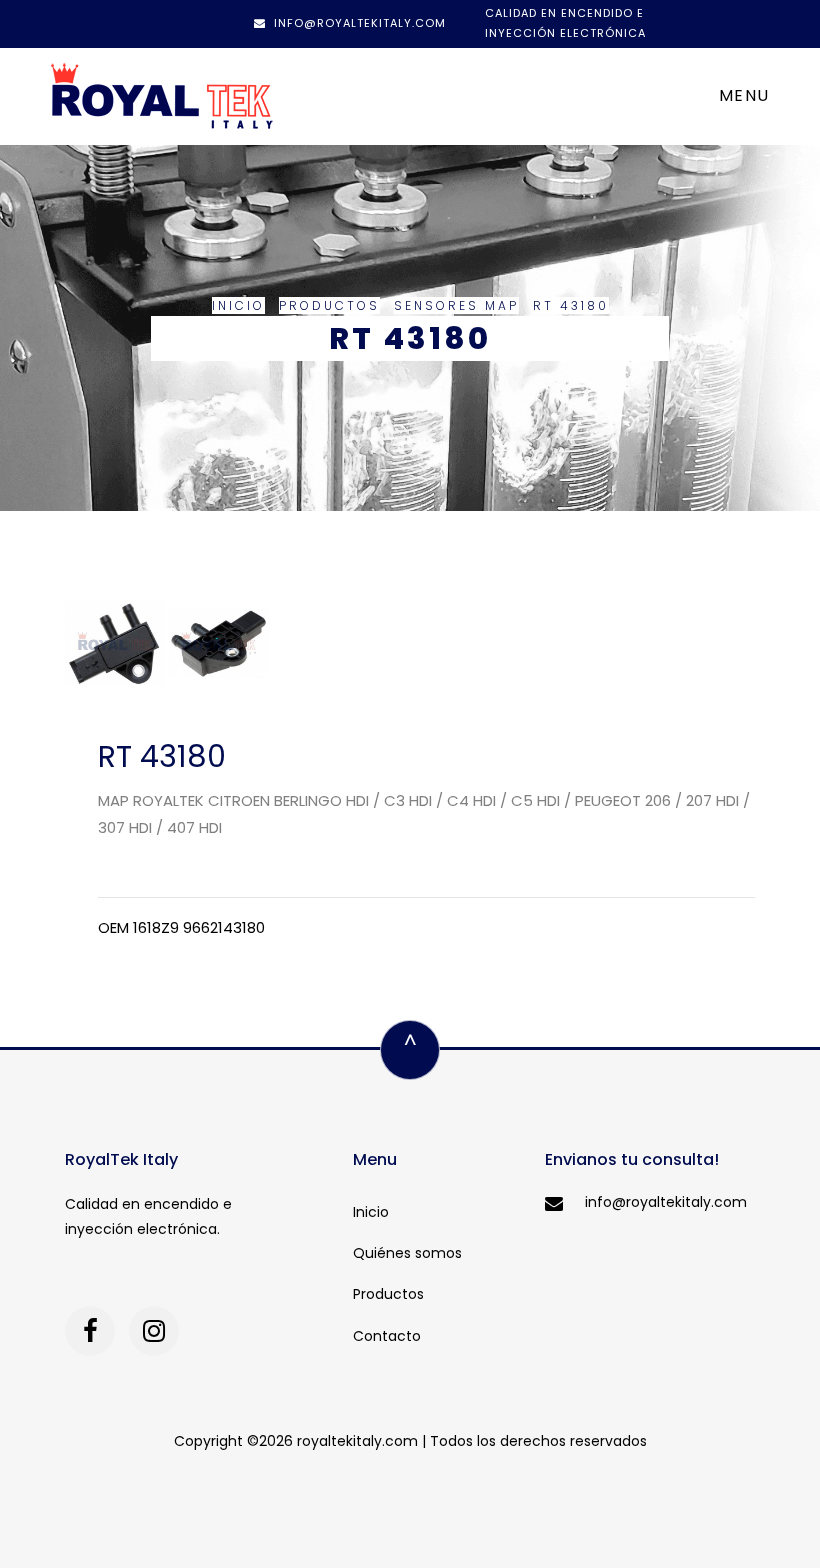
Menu (744, 95)
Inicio (238, 305)
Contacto (387, 1336)
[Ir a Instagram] (154, 1331)
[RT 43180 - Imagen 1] (117, 642)
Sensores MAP (456, 305)
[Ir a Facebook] (90, 1331)
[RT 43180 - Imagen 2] (219, 642)
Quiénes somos (407, 1253)
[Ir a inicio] (162, 96)
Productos (329, 305)
